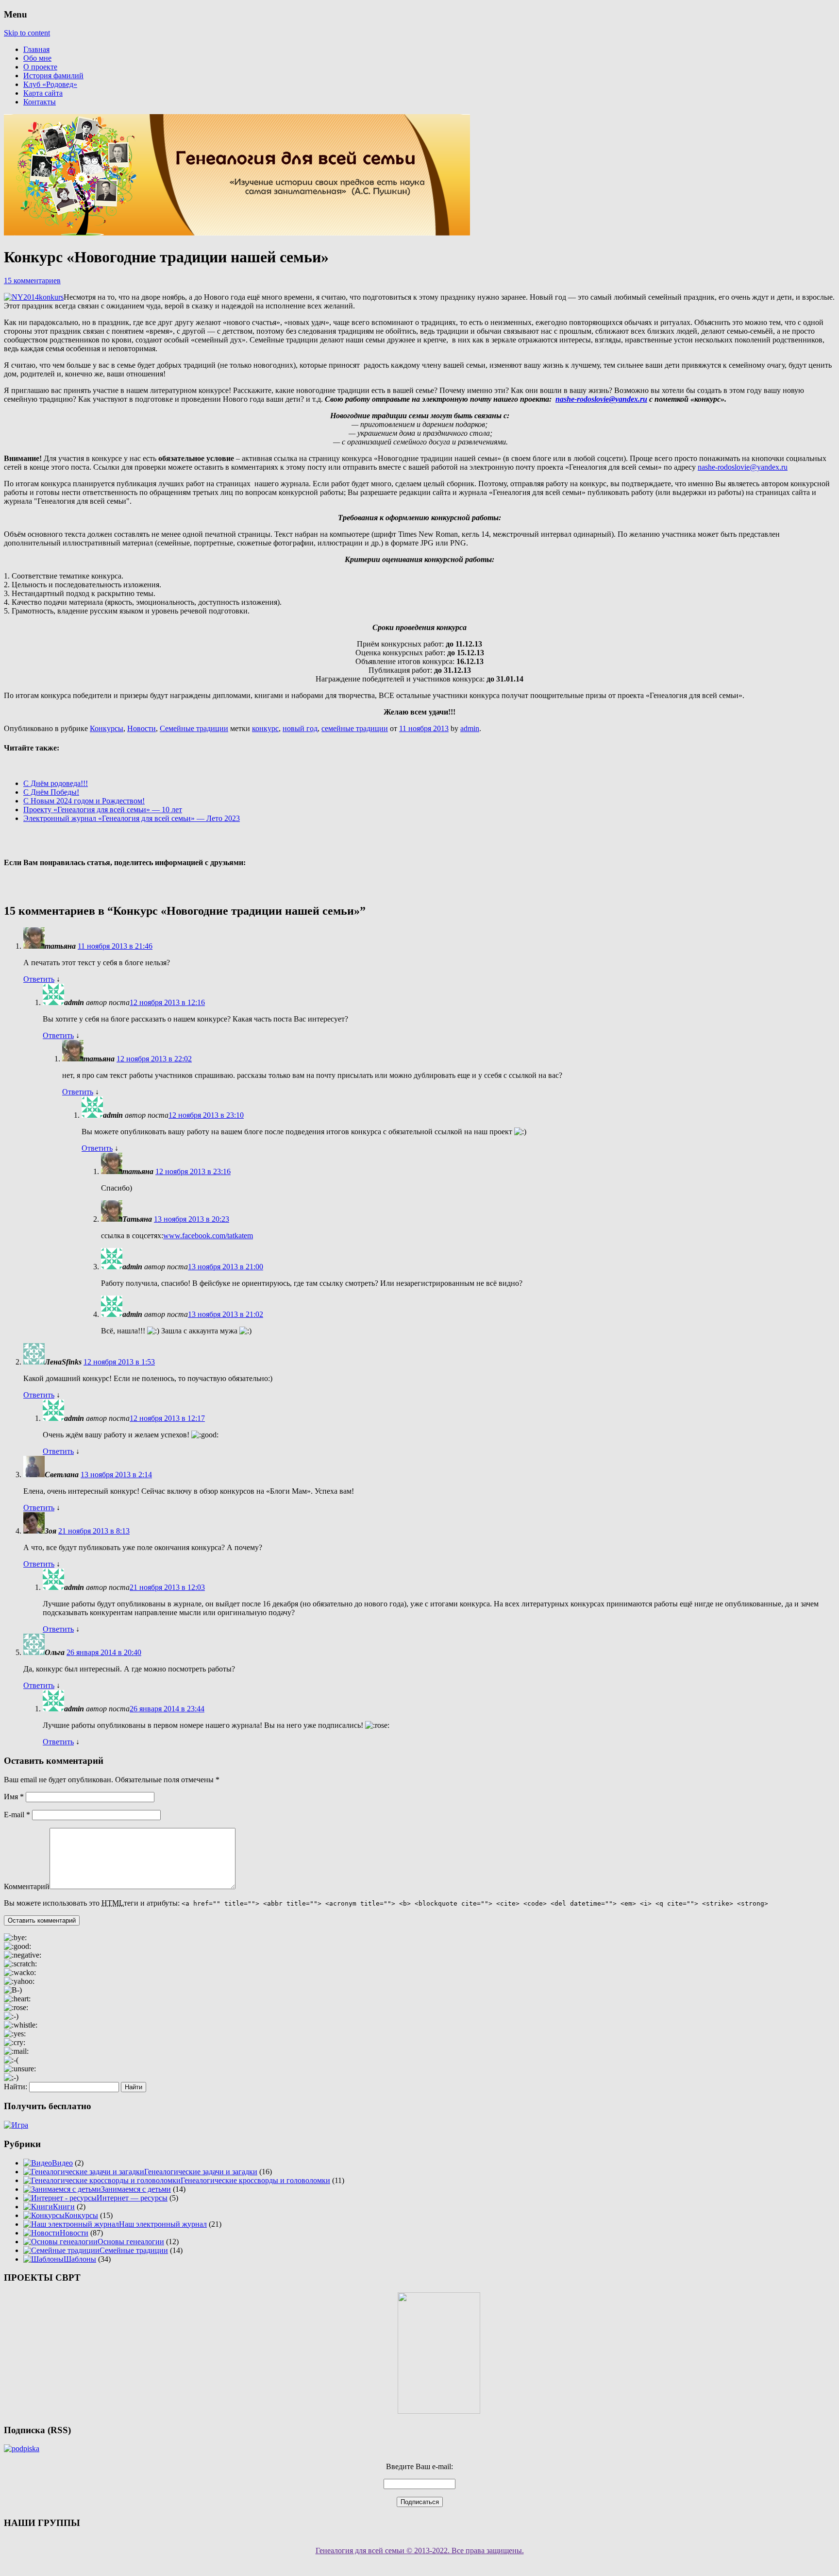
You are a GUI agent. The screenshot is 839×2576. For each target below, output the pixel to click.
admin (470, 728)
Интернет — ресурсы (132, 2198)
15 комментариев (32, 281)
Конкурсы (107, 728)
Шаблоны (80, 2259)
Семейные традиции (194, 728)
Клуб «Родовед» (50, 84)
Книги (64, 2207)
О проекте (40, 67)
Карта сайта (43, 93)
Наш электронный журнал (163, 2224)
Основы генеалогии (131, 2242)
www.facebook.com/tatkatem (208, 1236)
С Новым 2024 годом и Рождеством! (84, 801)
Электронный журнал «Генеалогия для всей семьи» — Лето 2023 (132, 818)
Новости (142, 728)
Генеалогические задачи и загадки (201, 2172)
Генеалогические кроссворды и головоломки (255, 2180)
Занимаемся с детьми (136, 2189)
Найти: (16, 2087)
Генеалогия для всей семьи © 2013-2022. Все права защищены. (420, 2550)
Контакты (40, 102)
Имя (14, 1797)
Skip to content (27, 33)
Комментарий (27, 1886)
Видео (62, 2163)
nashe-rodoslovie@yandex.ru (601, 399)
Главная (36, 49)
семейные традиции (355, 728)
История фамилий (53, 76)
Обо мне (37, 58)
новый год (300, 728)
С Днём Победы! (51, 792)
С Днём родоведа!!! (56, 783)
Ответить (39, 979)
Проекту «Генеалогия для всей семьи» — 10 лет (103, 810)
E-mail (17, 1815)
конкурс (265, 728)
